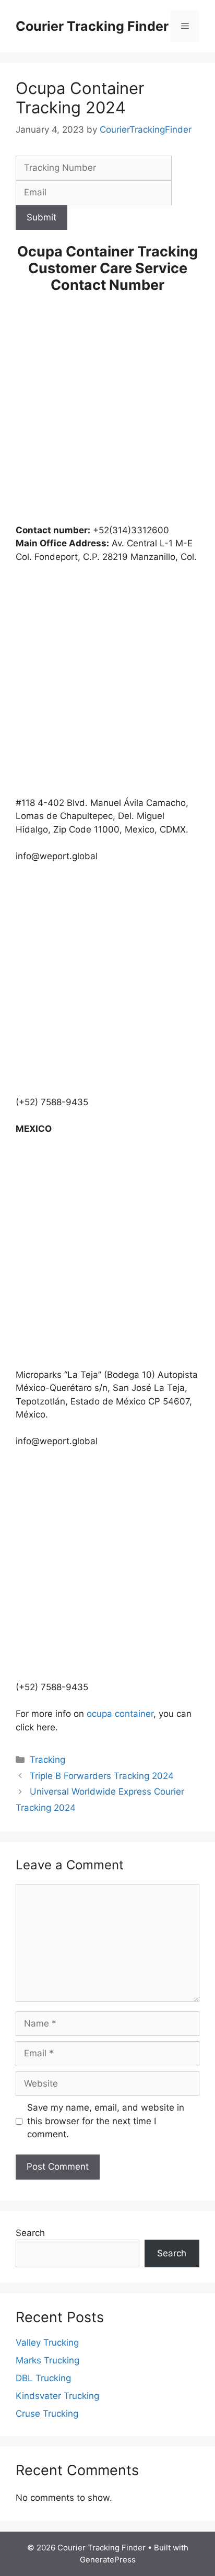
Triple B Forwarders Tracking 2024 (102, 1776)
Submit (41, 217)
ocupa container (120, 1714)
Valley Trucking (47, 2343)
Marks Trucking (47, 2360)
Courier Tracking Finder (92, 26)
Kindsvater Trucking (57, 2396)
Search (30, 2233)
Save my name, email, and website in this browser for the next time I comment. (106, 2121)
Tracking (47, 1760)
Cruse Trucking (47, 2414)
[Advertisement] (107, 412)
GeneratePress (108, 2560)
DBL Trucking (43, 2378)
